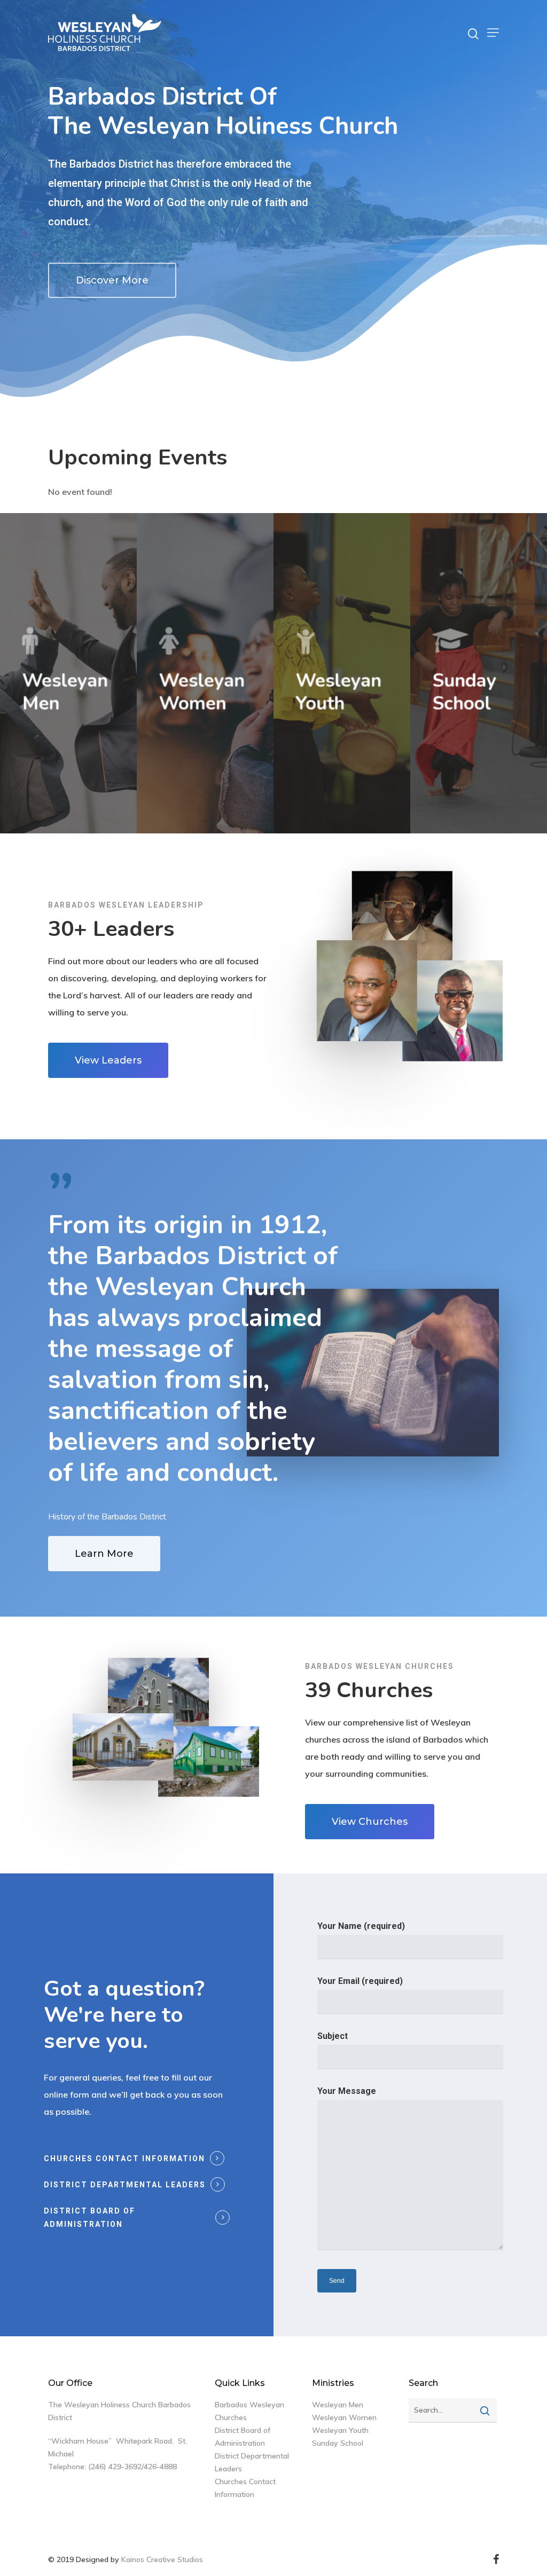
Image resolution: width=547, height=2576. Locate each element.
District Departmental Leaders (125, 2185)
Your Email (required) (360, 1981)
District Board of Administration (89, 2217)
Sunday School (338, 2443)
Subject (333, 2036)
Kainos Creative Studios (162, 2559)
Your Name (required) (361, 1926)
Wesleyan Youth (340, 2430)
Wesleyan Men (338, 2405)
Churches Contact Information (124, 2159)
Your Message (347, 2091)
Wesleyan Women (344, 2417)
